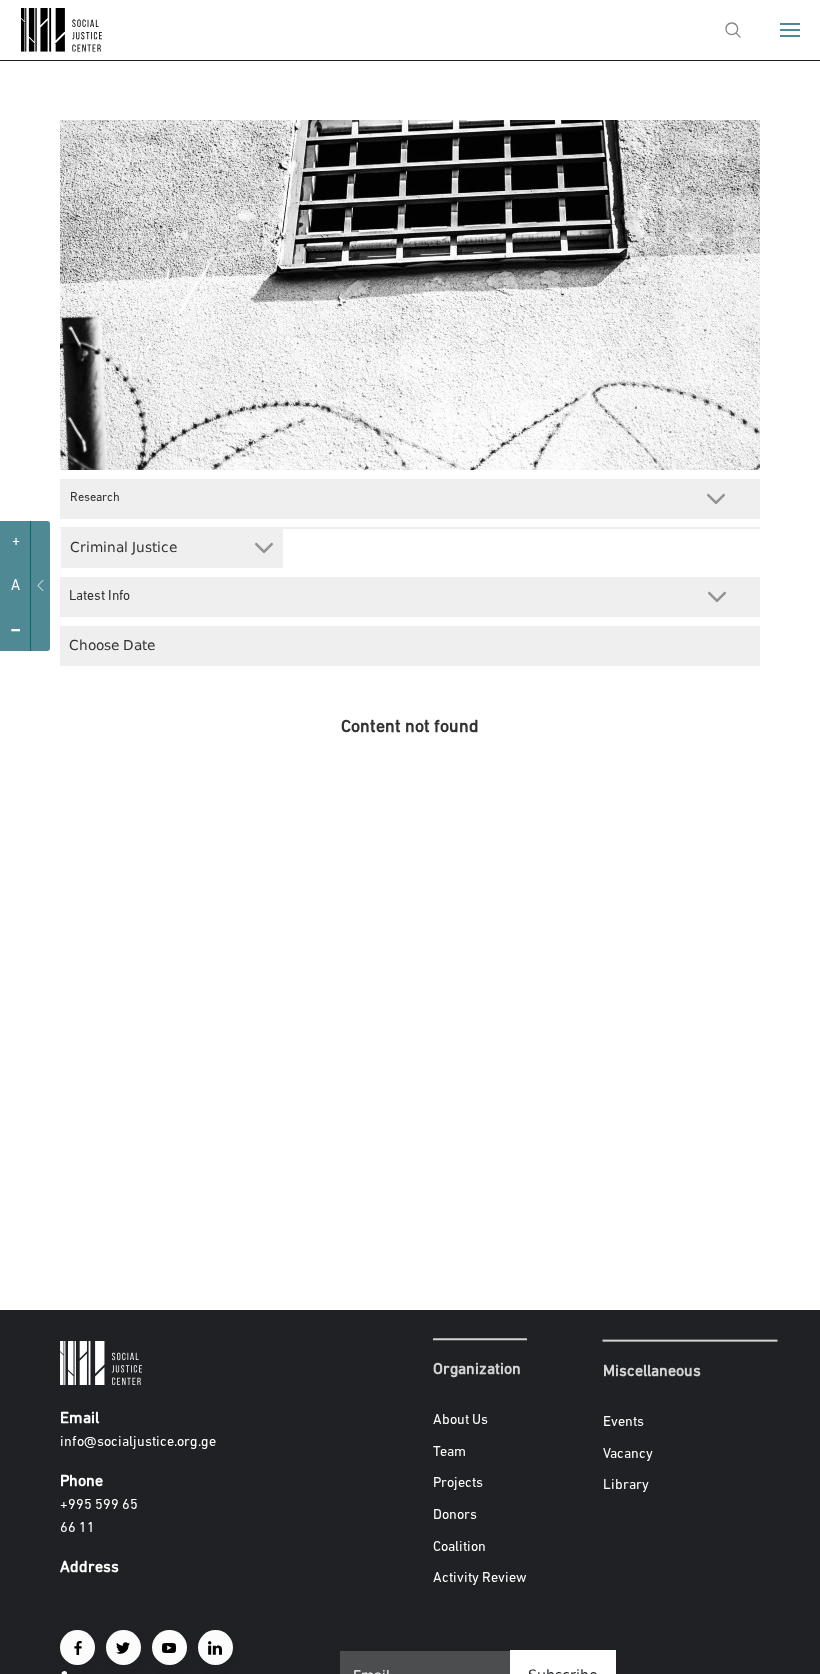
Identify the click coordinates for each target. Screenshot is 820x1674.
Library (626, 1485)
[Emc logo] (52, 47)
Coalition (459, 1547)
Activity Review (480, 1578)
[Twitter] (123, 1647)
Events (623, 1422)
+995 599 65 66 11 (99, 1517)
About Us (460, 1420)
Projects (458, 1484)
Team (449, 1452)
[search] (733, 30)
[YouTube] (169, 1647)
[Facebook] (77, 1647)
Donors (455, 1515)
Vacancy (628, 1453)
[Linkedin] (215, 1647)
